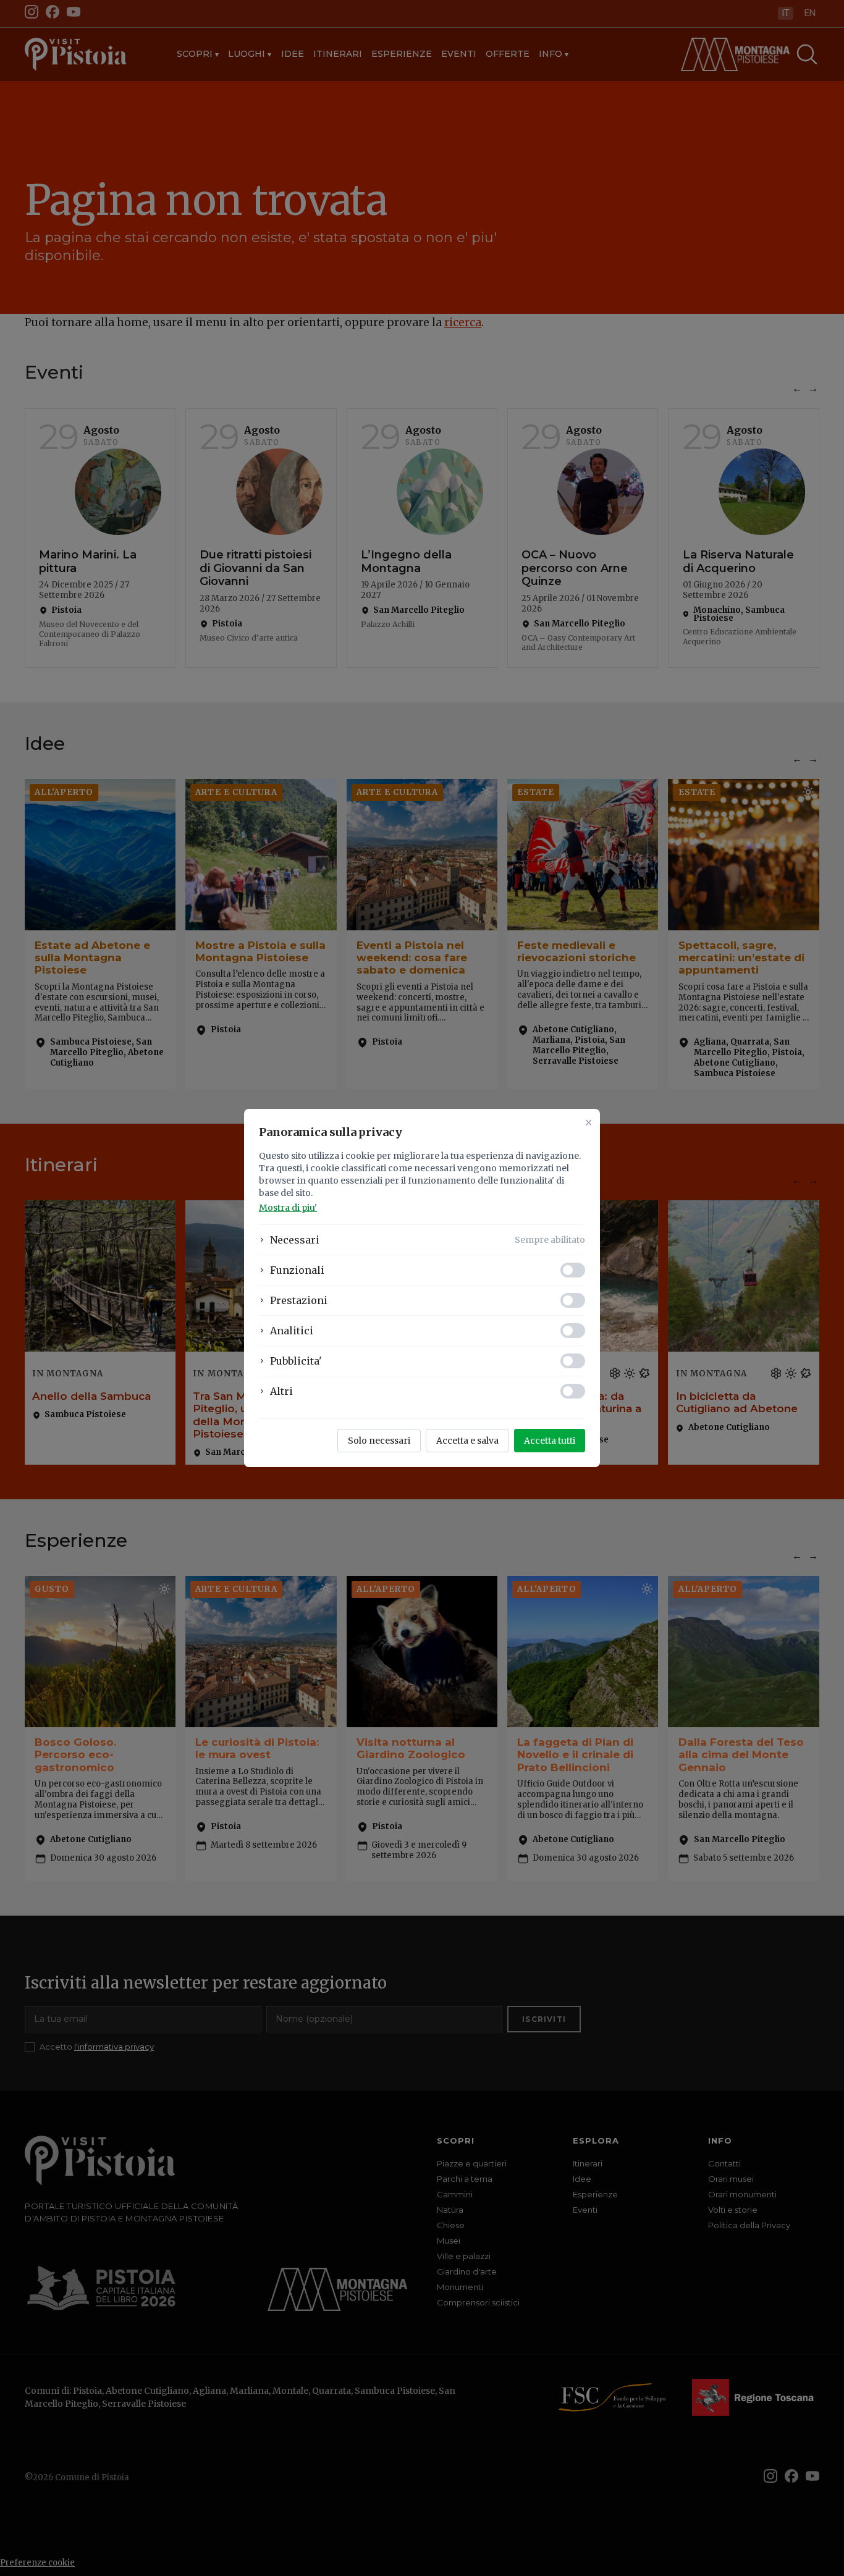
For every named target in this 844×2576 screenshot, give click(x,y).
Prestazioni (299, 1300)
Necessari (295, 1240)
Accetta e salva (467, 1441)
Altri (281, 1391)
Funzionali (297, 1270)
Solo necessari (379, 1441)
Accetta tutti (550, 1441)
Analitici (292, 1331)
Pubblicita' (296, 1361)
